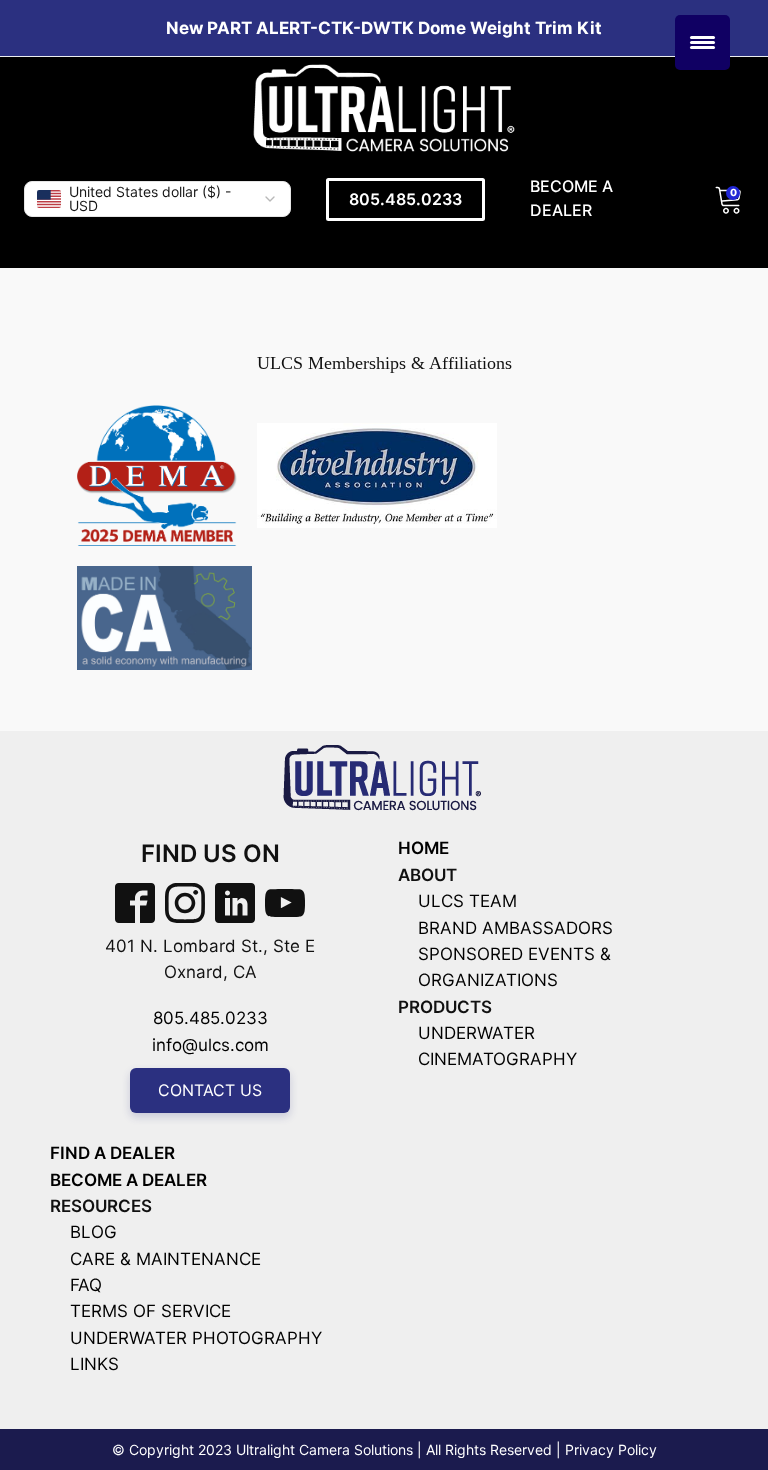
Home (423, 848)
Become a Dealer (571, 198)
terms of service (150, 1311)
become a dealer (128, 1180)
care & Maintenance (165, 1259)
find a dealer (112, 1153)
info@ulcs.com (210, 1045)
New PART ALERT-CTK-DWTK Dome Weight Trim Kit (384, 28)
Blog (93, 1232)
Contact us (210, 1090)
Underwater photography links (196, 1351)
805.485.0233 (405, 199)
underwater (476, 1033)
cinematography (497, 1059)
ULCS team (467, 901)
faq (86, 1285)
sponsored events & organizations (514, 967)
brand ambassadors (515, 928)
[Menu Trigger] (702, 42)
